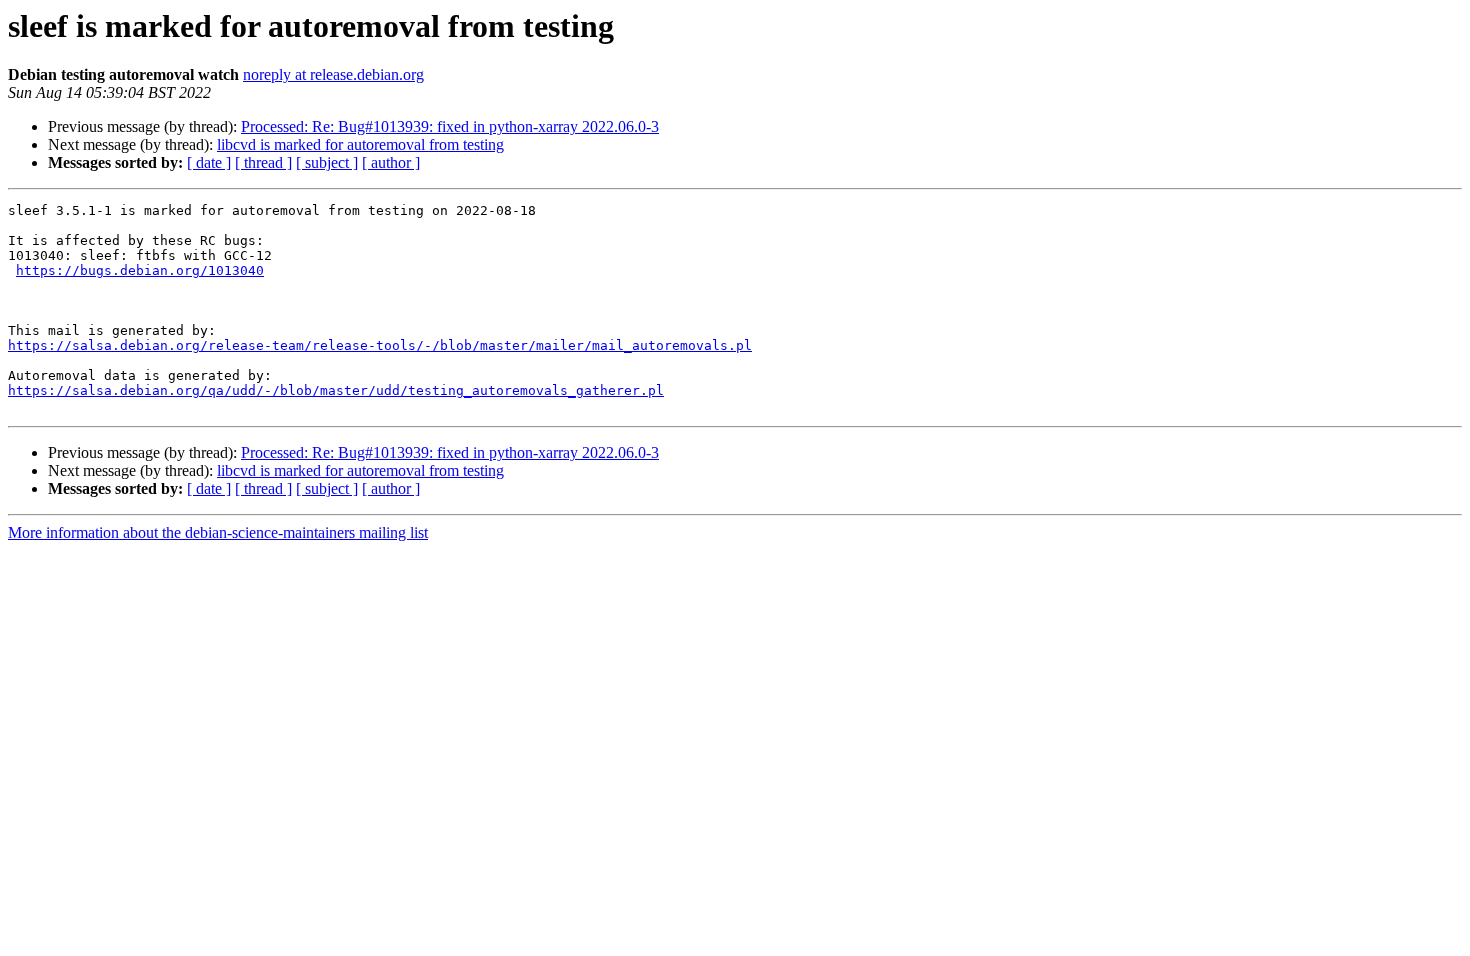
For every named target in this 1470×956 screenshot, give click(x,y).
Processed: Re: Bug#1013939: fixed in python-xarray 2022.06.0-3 (450, 126)
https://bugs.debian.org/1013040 (140, 270)
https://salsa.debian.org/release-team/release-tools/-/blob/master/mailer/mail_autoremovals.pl (380, 345)
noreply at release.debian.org (333, 74)
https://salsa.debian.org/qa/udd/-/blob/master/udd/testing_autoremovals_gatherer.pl (336, 390)
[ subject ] (327, 162)
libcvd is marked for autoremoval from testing (360, 144)
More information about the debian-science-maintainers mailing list (218, 532)
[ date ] (209, 162)
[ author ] (391, 162)
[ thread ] (263, 162)
